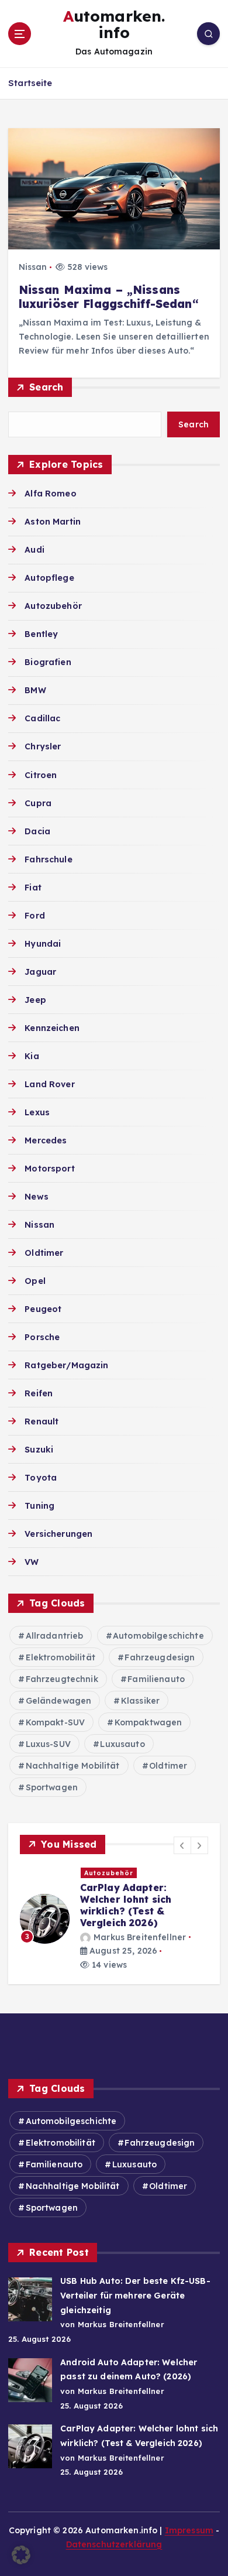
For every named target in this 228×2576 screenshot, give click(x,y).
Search (46, 387)
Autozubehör (53, 606)
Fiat (33, 888)
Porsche (42, 1337)
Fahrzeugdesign (160, 1657)
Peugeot (43, 1309)
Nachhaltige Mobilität (73, 1766)
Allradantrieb (55, 1636)
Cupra (38, 803)
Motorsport (49, 1169)
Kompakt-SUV (56, 1722)
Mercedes (46, 1140)
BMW (35, 690)
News (37, 1197)
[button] (182, 1845)
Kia (32, 1056)
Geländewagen (59, 1701)
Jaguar (40, 972)
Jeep (35, 1000)
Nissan (33, 267)
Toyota (41, 1478)
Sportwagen (52, 1787)
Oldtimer (44, 1253)
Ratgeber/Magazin (66, 1365)
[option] (114, 1925)
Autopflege (49, 578)
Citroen (41, 775)
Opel (35, 1281)
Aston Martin (53, 522)
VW (32, 1562)
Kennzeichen (52, 1028)
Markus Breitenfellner (140, 1949)
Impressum (189, 2542)
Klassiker (140, 1701)
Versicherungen (58, 1534)
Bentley (41, 634)
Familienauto (156, 1679)
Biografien (48, 662)
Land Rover (49, 1084)
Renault (42, 1421)
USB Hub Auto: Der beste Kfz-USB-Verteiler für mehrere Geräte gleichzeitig (135, 2307)
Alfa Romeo (50, 494)
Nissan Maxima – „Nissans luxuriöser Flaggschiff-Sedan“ (109, 297)
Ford (35, 916)
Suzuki (39, 1450)
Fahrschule (48, 859)
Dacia (37, 831)
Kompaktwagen (148, 1722)
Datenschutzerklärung (114, 2556)
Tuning (39, 1506)
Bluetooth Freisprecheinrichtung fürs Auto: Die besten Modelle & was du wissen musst (142, 1911)
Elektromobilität (61, 1657)
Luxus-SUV (48, 1744)
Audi (34, 550)
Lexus (37, 1112)
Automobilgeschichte (158, 1636)
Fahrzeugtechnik (62, 1679)
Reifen (39, 1393)
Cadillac (42, 718)
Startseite (30, 83)
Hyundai (43, 944)
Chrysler (43, 746)
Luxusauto (122, 1744)
